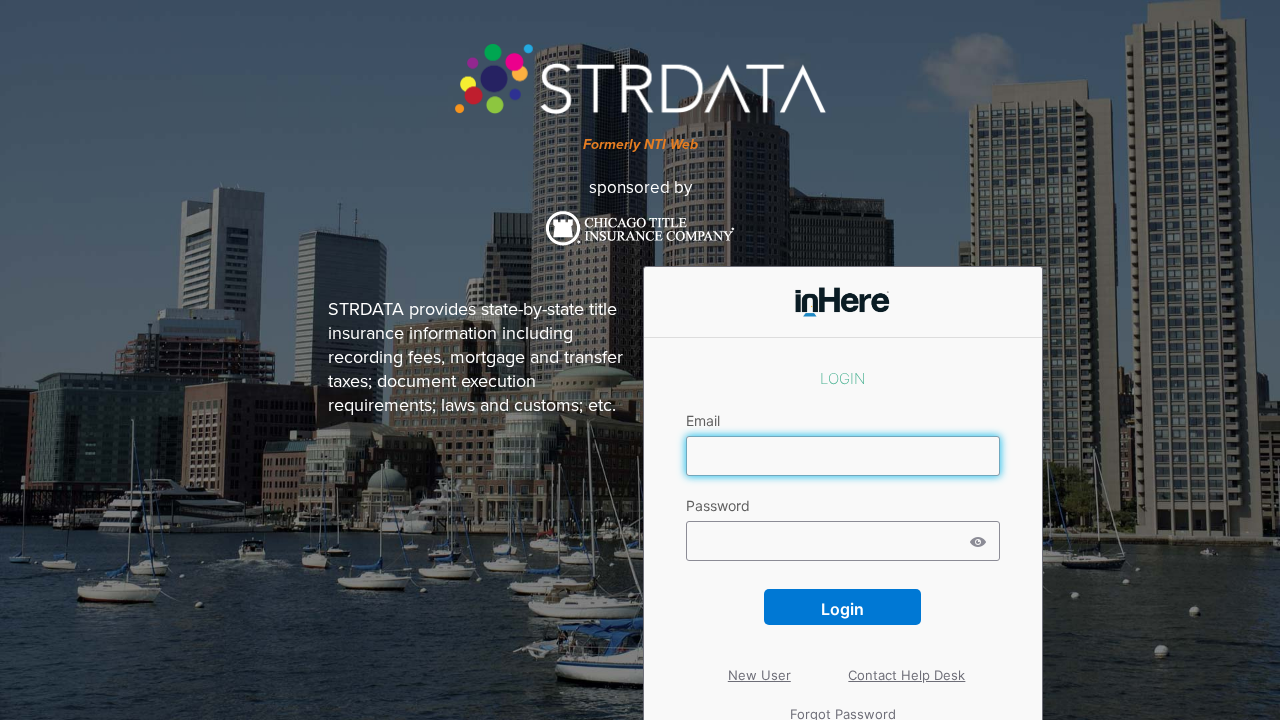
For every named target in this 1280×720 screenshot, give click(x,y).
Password (720, 506)
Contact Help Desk (907, 657)
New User (760, 657)
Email (705, 421)
